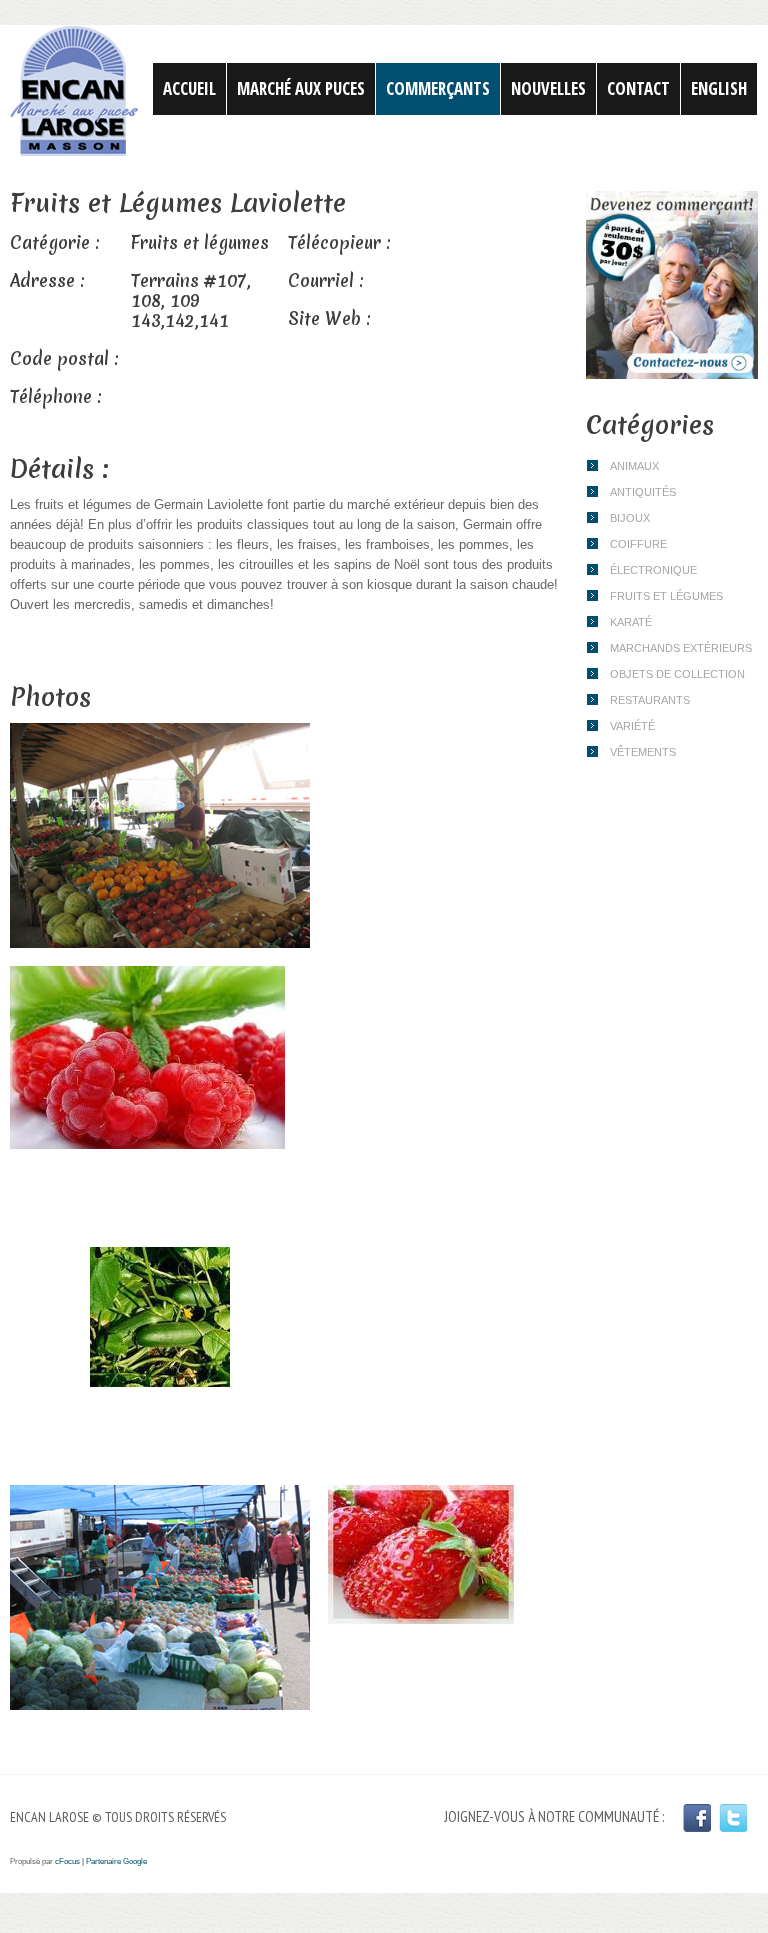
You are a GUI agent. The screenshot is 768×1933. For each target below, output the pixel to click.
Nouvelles (548, 88)
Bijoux (630, 518)
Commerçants (438, 88)
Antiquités (643, 492)
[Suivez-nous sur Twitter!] (733, 1818)
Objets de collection (677, 674)
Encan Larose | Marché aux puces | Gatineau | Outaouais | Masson (74, 91)
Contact (638, 88)
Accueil (189, 88)
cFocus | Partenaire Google (101, 1861)
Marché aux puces (301, 88)
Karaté (631, 622)
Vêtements (643, 752)
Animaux (634, 466)
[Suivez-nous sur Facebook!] (697, 1818)
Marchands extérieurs (681, 648)
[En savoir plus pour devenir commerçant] (672, 203)
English (719, 88)
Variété (632, 726)
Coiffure (638, 544)
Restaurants (650, 700)
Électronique (653, 570)
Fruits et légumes (666, 596)
